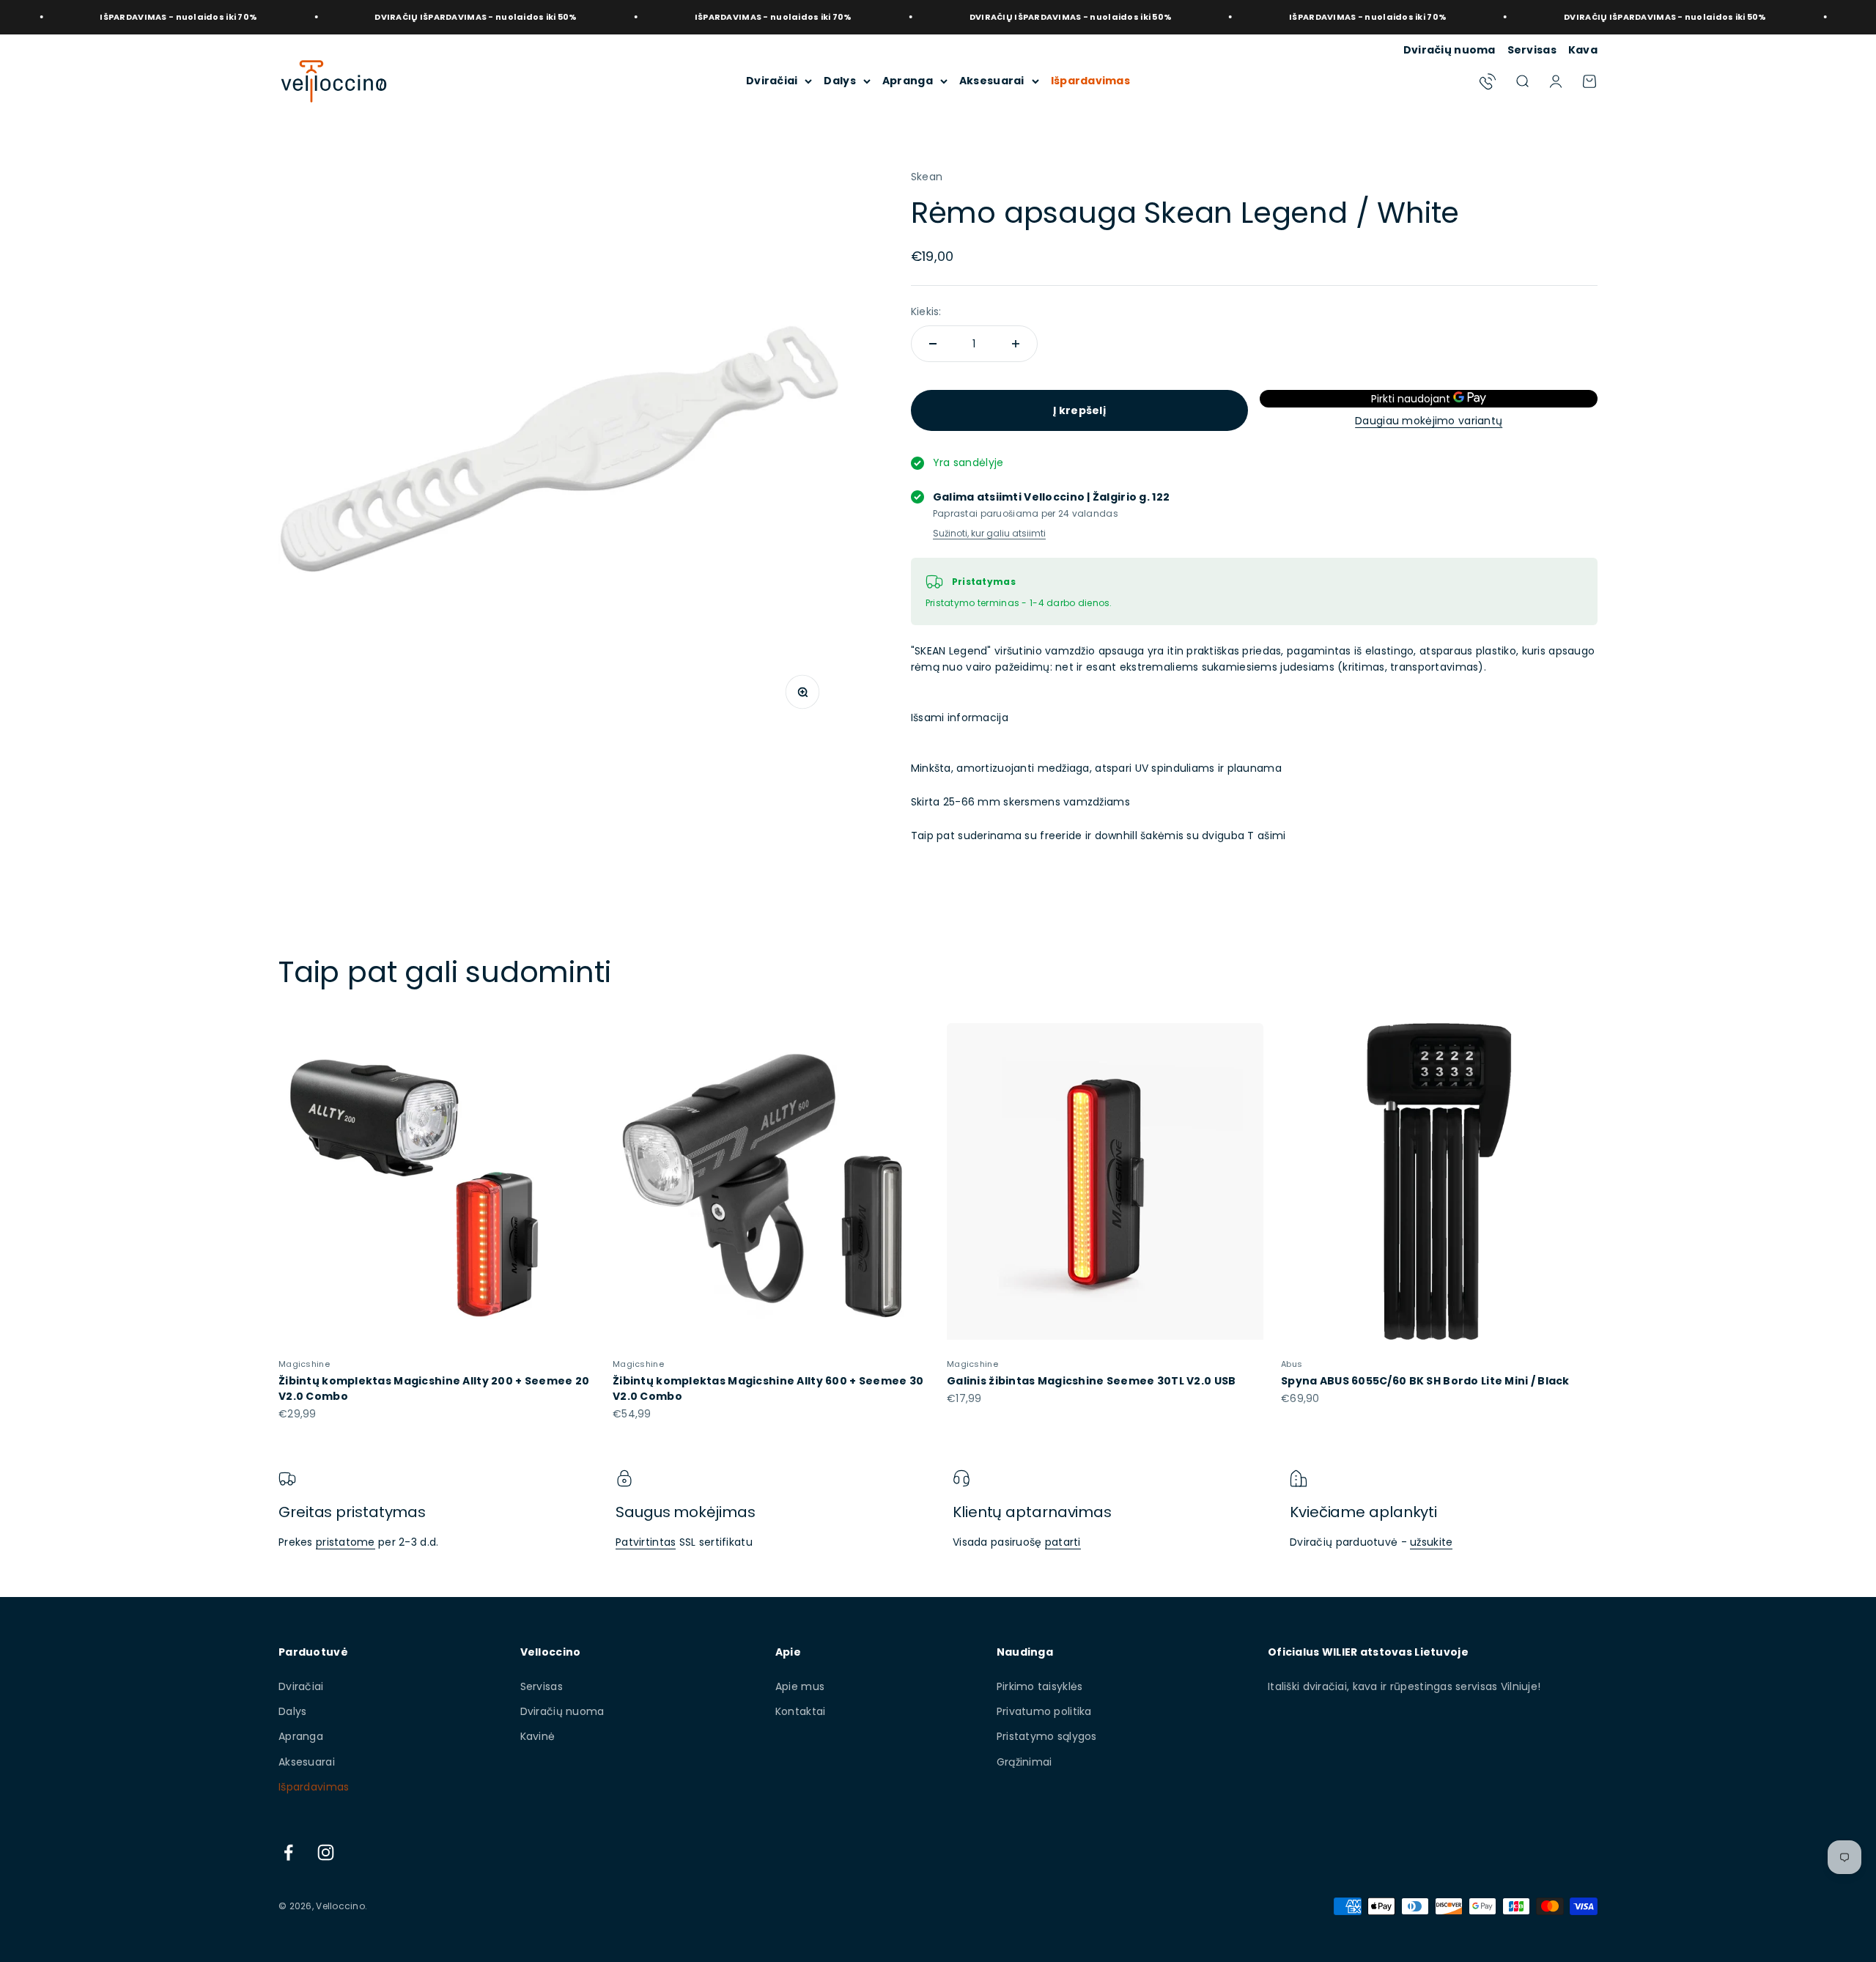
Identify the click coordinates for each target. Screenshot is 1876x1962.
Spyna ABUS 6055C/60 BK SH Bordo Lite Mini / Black (1425, 1381)
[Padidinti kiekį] (1016, 344)
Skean (927, 177)
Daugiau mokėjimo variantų (1429, 421)
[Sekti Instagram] (326, 1852)
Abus (1292, 1364)
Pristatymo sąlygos (1047, 1736)
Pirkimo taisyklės (1040, 1686)
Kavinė (538, 1736)
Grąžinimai (1024, 1762)
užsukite (1431, 1542)
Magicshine (304, 1364)
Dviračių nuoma (1450, 50)
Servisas (1532, 50)
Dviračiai (772, 81)
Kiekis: (926, 311)
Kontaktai (801, 1711)
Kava (1583, 50)
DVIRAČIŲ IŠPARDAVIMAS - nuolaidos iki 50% (369, 17)
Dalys (839, 81)
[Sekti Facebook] (288, 1852)
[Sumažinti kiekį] (933, 344)
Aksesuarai (992, 81)
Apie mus (800, 1686)
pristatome (346, 1542)
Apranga (908, 81)
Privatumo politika (1044, 1711)
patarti (1063, 1542)
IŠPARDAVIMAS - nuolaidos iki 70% (667, 17)
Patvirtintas (646, 1542)
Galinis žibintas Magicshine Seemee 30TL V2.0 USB (1091, 1381)
